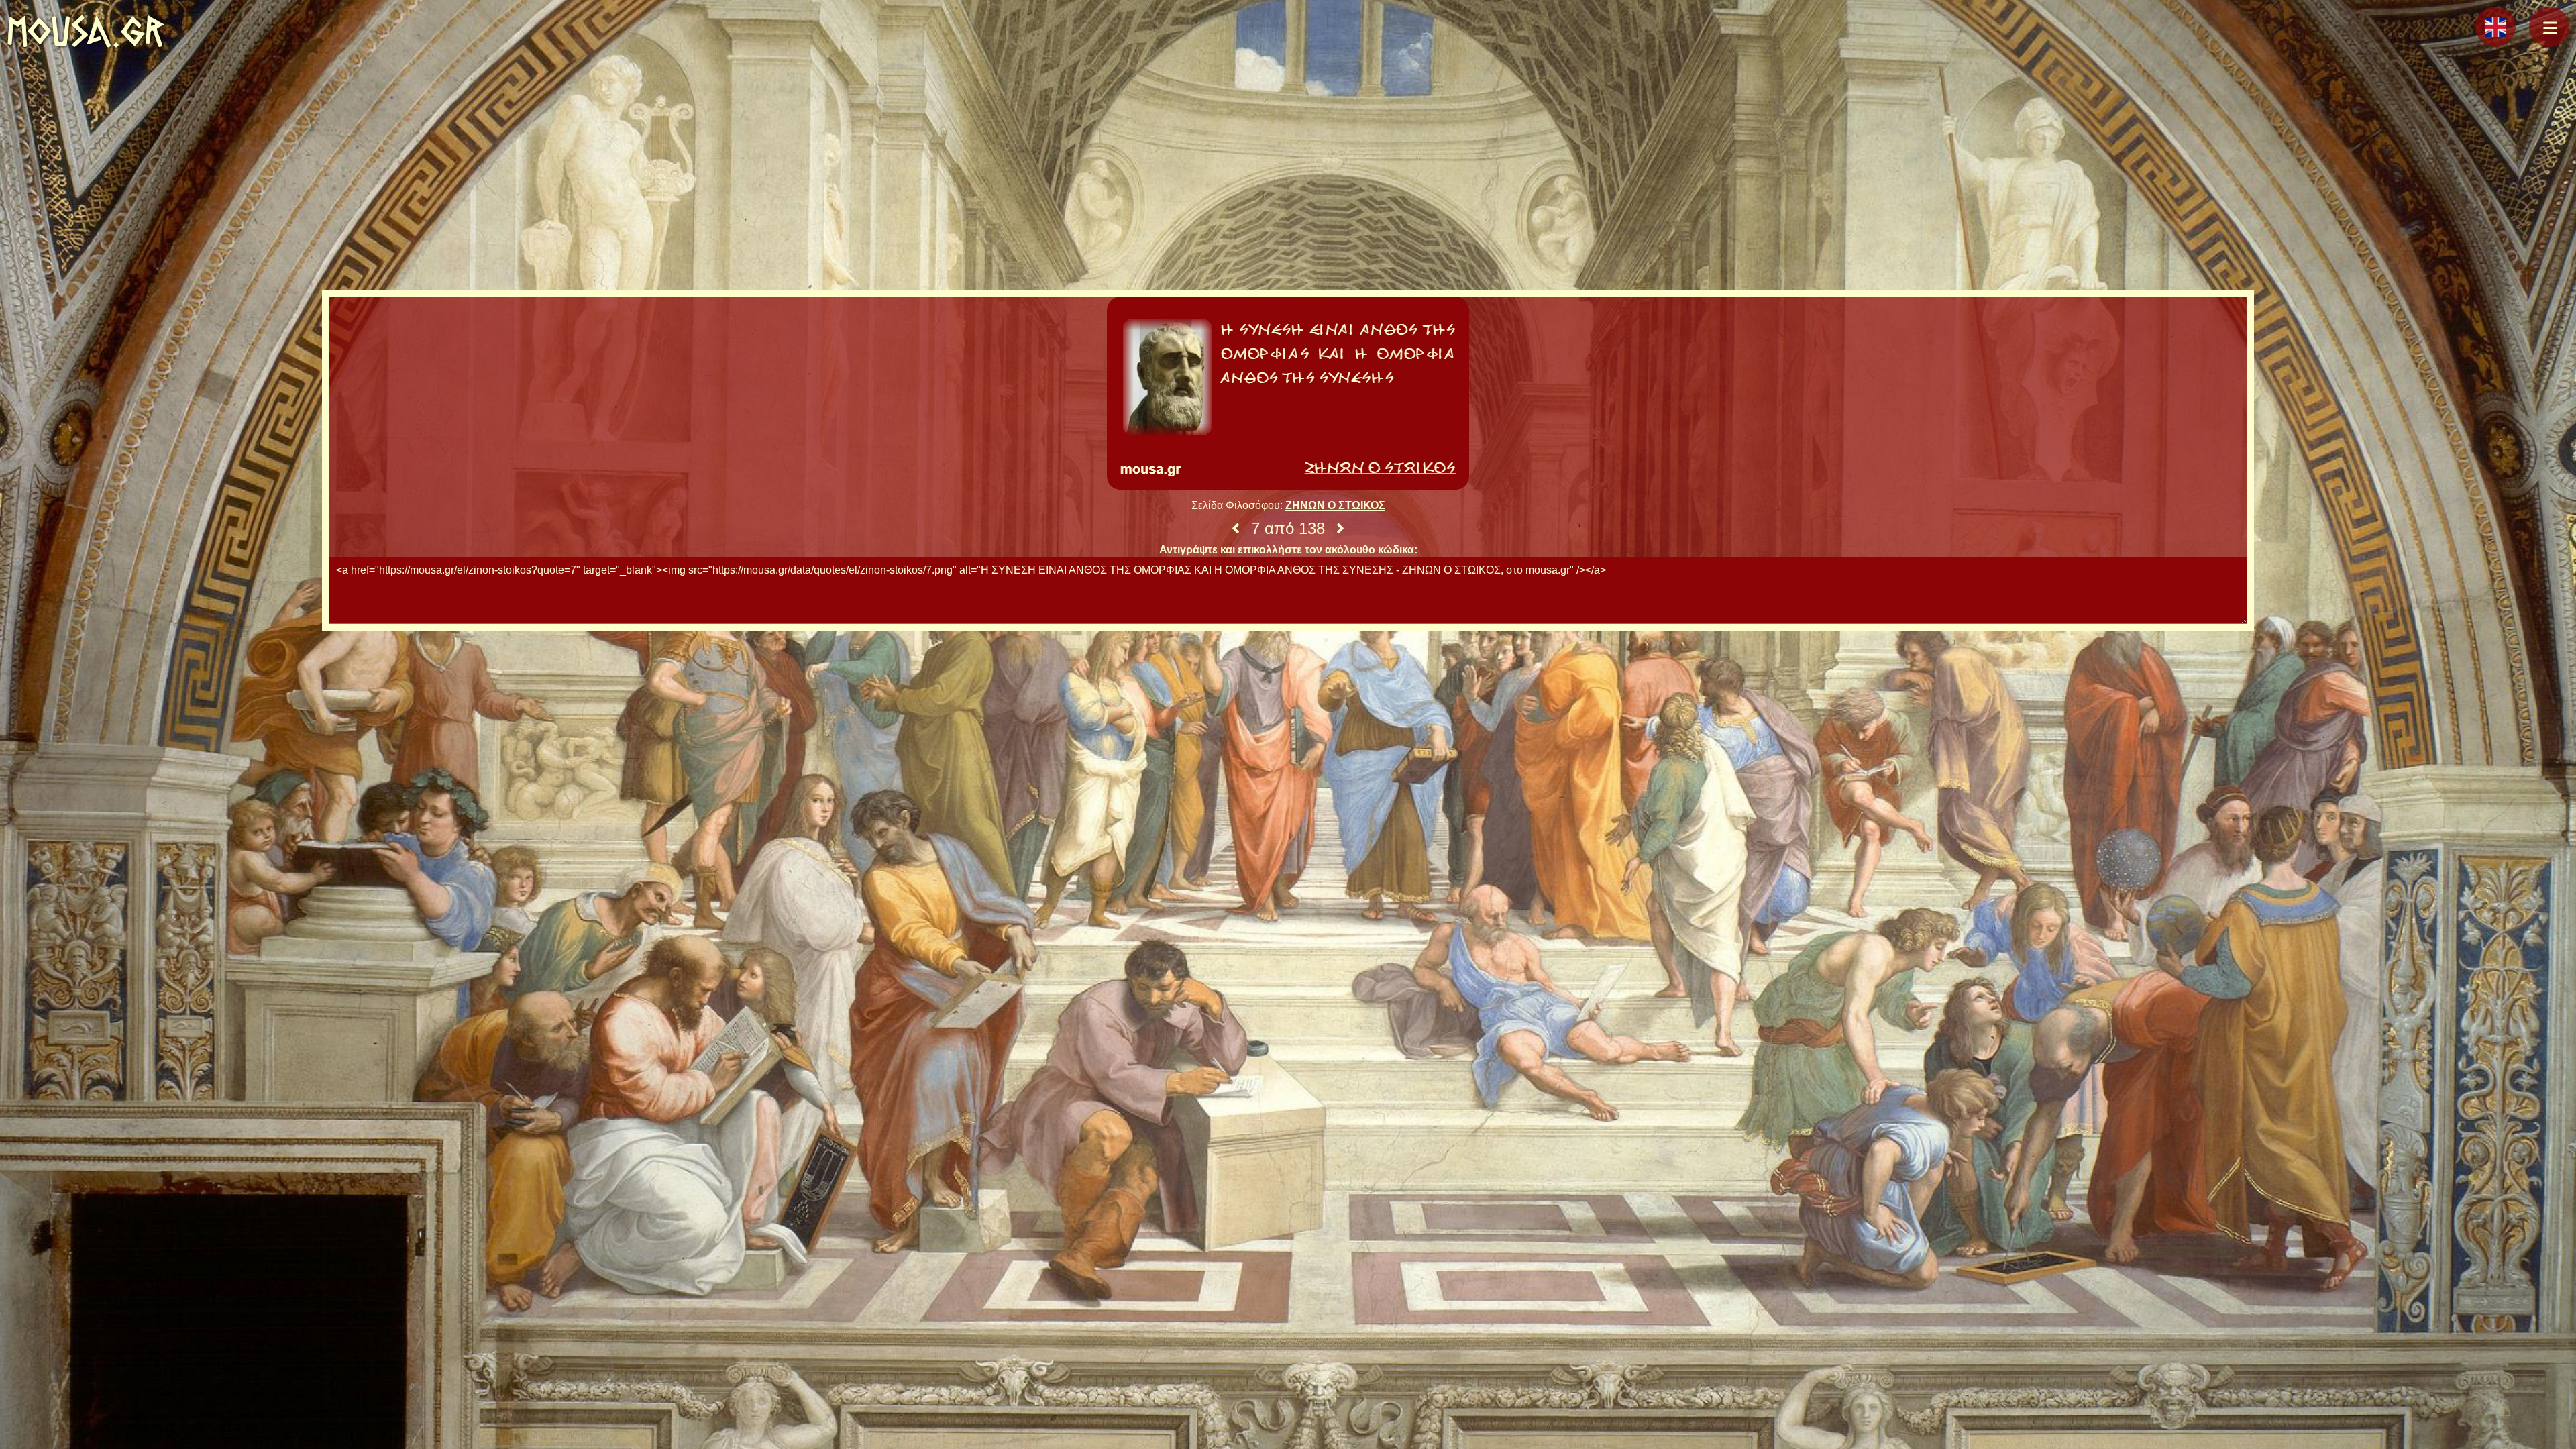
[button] (2549, 27)
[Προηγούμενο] (1236, 529)
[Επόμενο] (1340, 529)
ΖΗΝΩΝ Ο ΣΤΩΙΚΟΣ (1335, 505)
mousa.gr (86, 31)
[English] (2495, 27)
